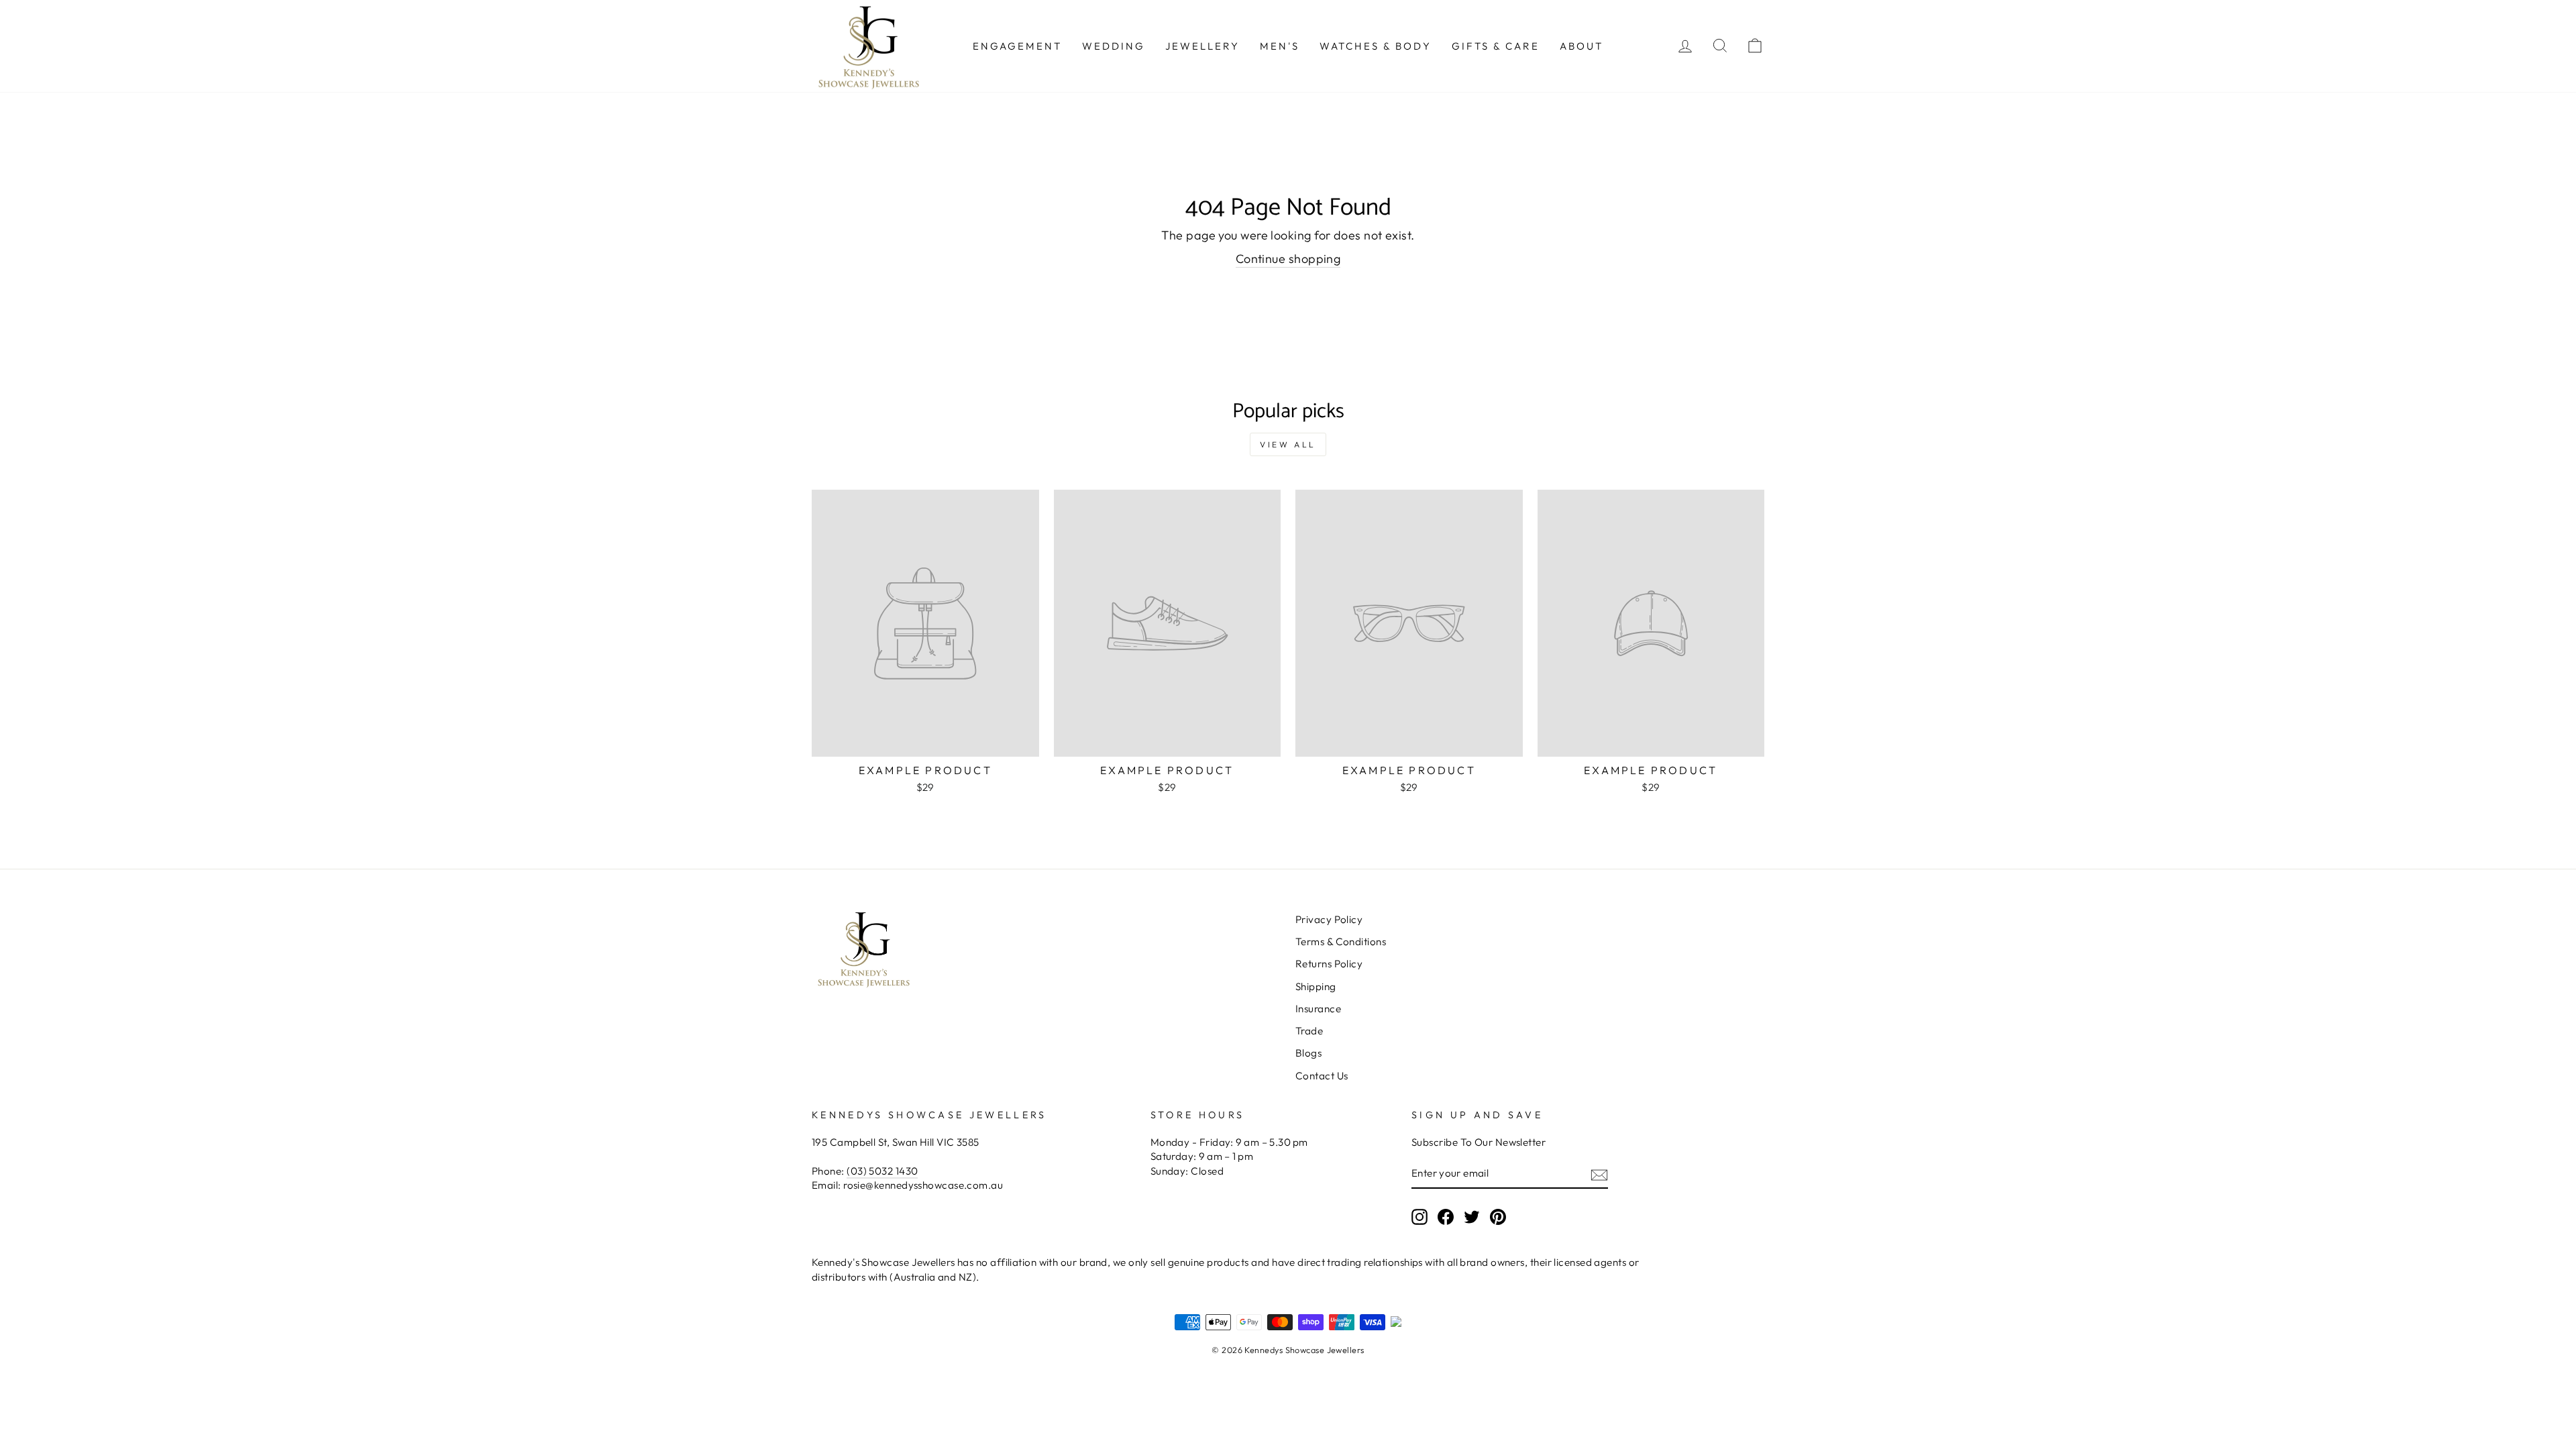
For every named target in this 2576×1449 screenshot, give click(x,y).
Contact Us (1322, 1076)
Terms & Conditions (1341, 942)
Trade (1309, 1031)
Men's (1280, 46)
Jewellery (1202, 46)
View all (1288, 444)
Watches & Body (1376, 46)
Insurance (1318, 1009)
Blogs (1308, 1053)
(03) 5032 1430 (882, 1171)
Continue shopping (1288, 259)
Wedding (1114, 46)
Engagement (1017, 46)
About (1581, 46)
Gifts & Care (1496, 46)
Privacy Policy (1329, 919)
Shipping (1316, 986)
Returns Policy (1329, 964)
